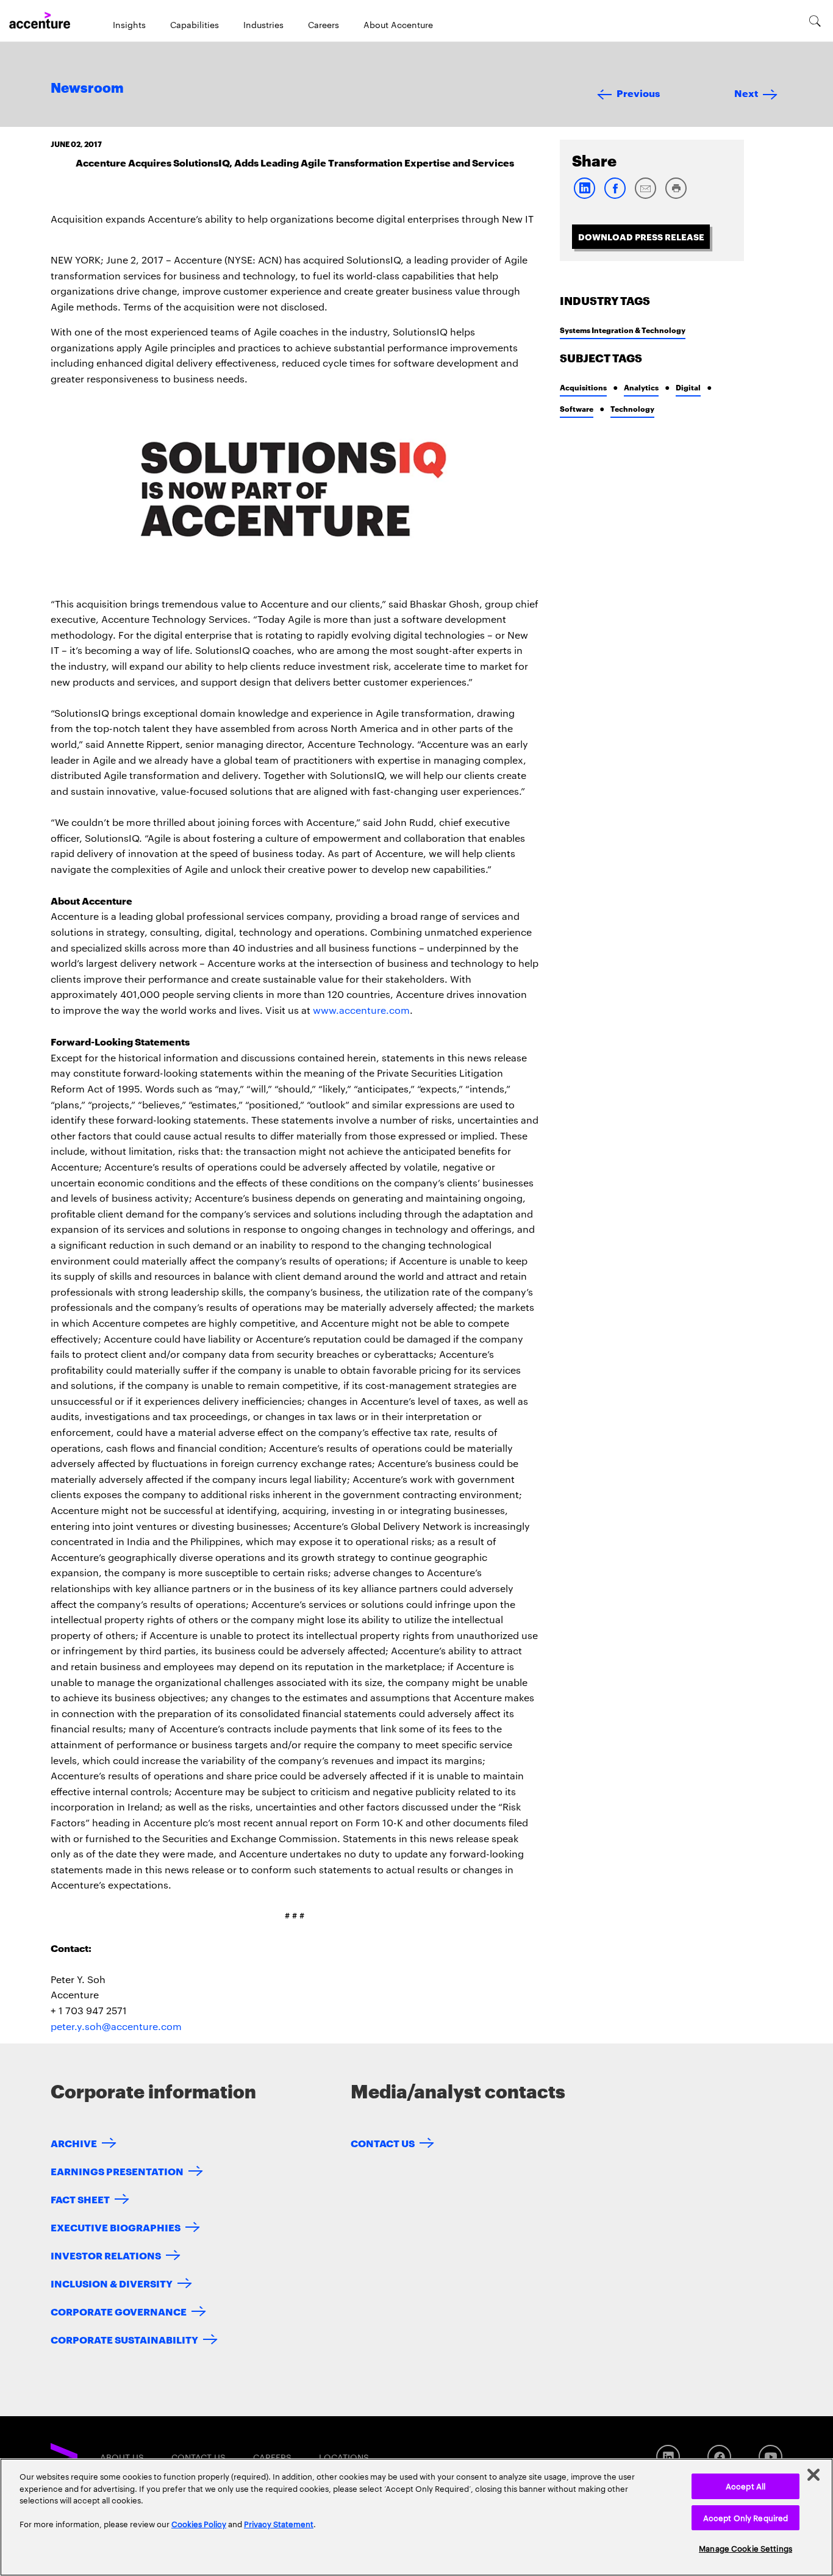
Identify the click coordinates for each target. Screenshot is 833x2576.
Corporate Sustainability (124, 2339)
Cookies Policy (199, 2524)
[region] (416, 2517)
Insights (129, 24)
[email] (645, 196)
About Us (122, 2457)
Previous (638, 92)
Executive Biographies (116, 2227)
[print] (676, 196)
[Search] (815, 21)
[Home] (40, 21)
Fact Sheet (80, 2199)
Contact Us (383, 2143)
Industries (263, 24)
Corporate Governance (119, 2311)
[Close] (813, 2475)
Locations (344, 2457)
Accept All (745, 2486)
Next (746, 92)
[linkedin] (584, 196)
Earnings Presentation (117, 2171)
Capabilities (195, 24)
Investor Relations (106, 2255)
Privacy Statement (279, 2524)
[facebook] (615, 196)
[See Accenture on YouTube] (770, 2457)
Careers (324, 24)
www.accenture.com (361, 1010)
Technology (632, 408)
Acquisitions (583, 387)
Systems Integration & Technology (623, 330)
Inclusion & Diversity (112, 2283)
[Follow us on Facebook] (719, 2457)
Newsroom (87, 88)
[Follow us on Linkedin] (668, 2457)
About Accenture (398, 24)
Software (577, 408)
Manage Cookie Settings (745, 2548)
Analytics (641, 387)
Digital (688, 387)
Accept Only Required (746, 2517)
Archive (74, 2143)
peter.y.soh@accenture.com (116, 2026)
